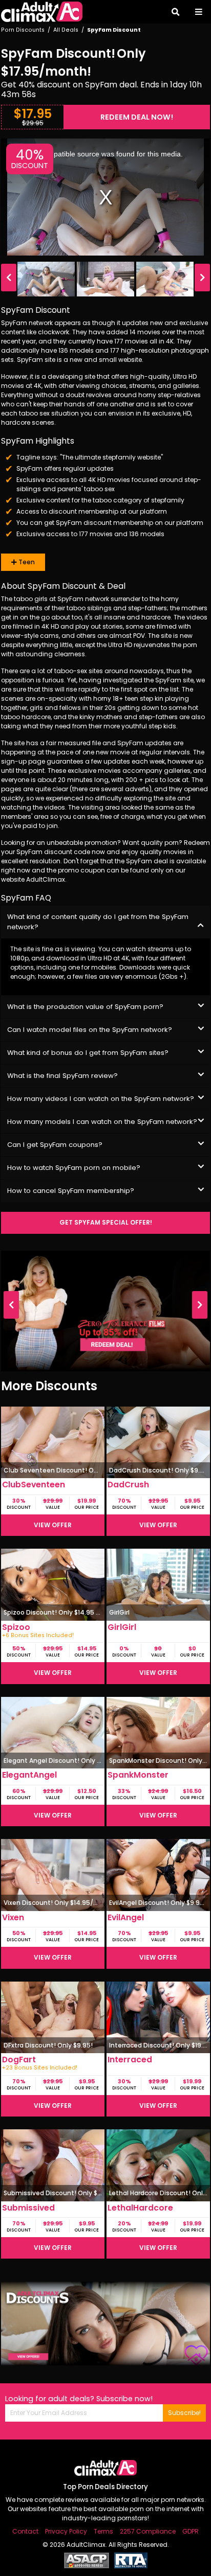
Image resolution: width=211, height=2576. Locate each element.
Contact (25, 2531)
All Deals (66, 30)
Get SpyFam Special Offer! (106, 1222)
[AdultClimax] (42, 12)
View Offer (53, 1525)
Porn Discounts (23, 30)
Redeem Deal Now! (137, 117)
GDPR (191, 2531)
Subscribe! (184, 2413)
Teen (26, 562)
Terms (103, 2531)
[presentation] (9, 278)
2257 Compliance (148, 2531)
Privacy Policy (66, 2531)
